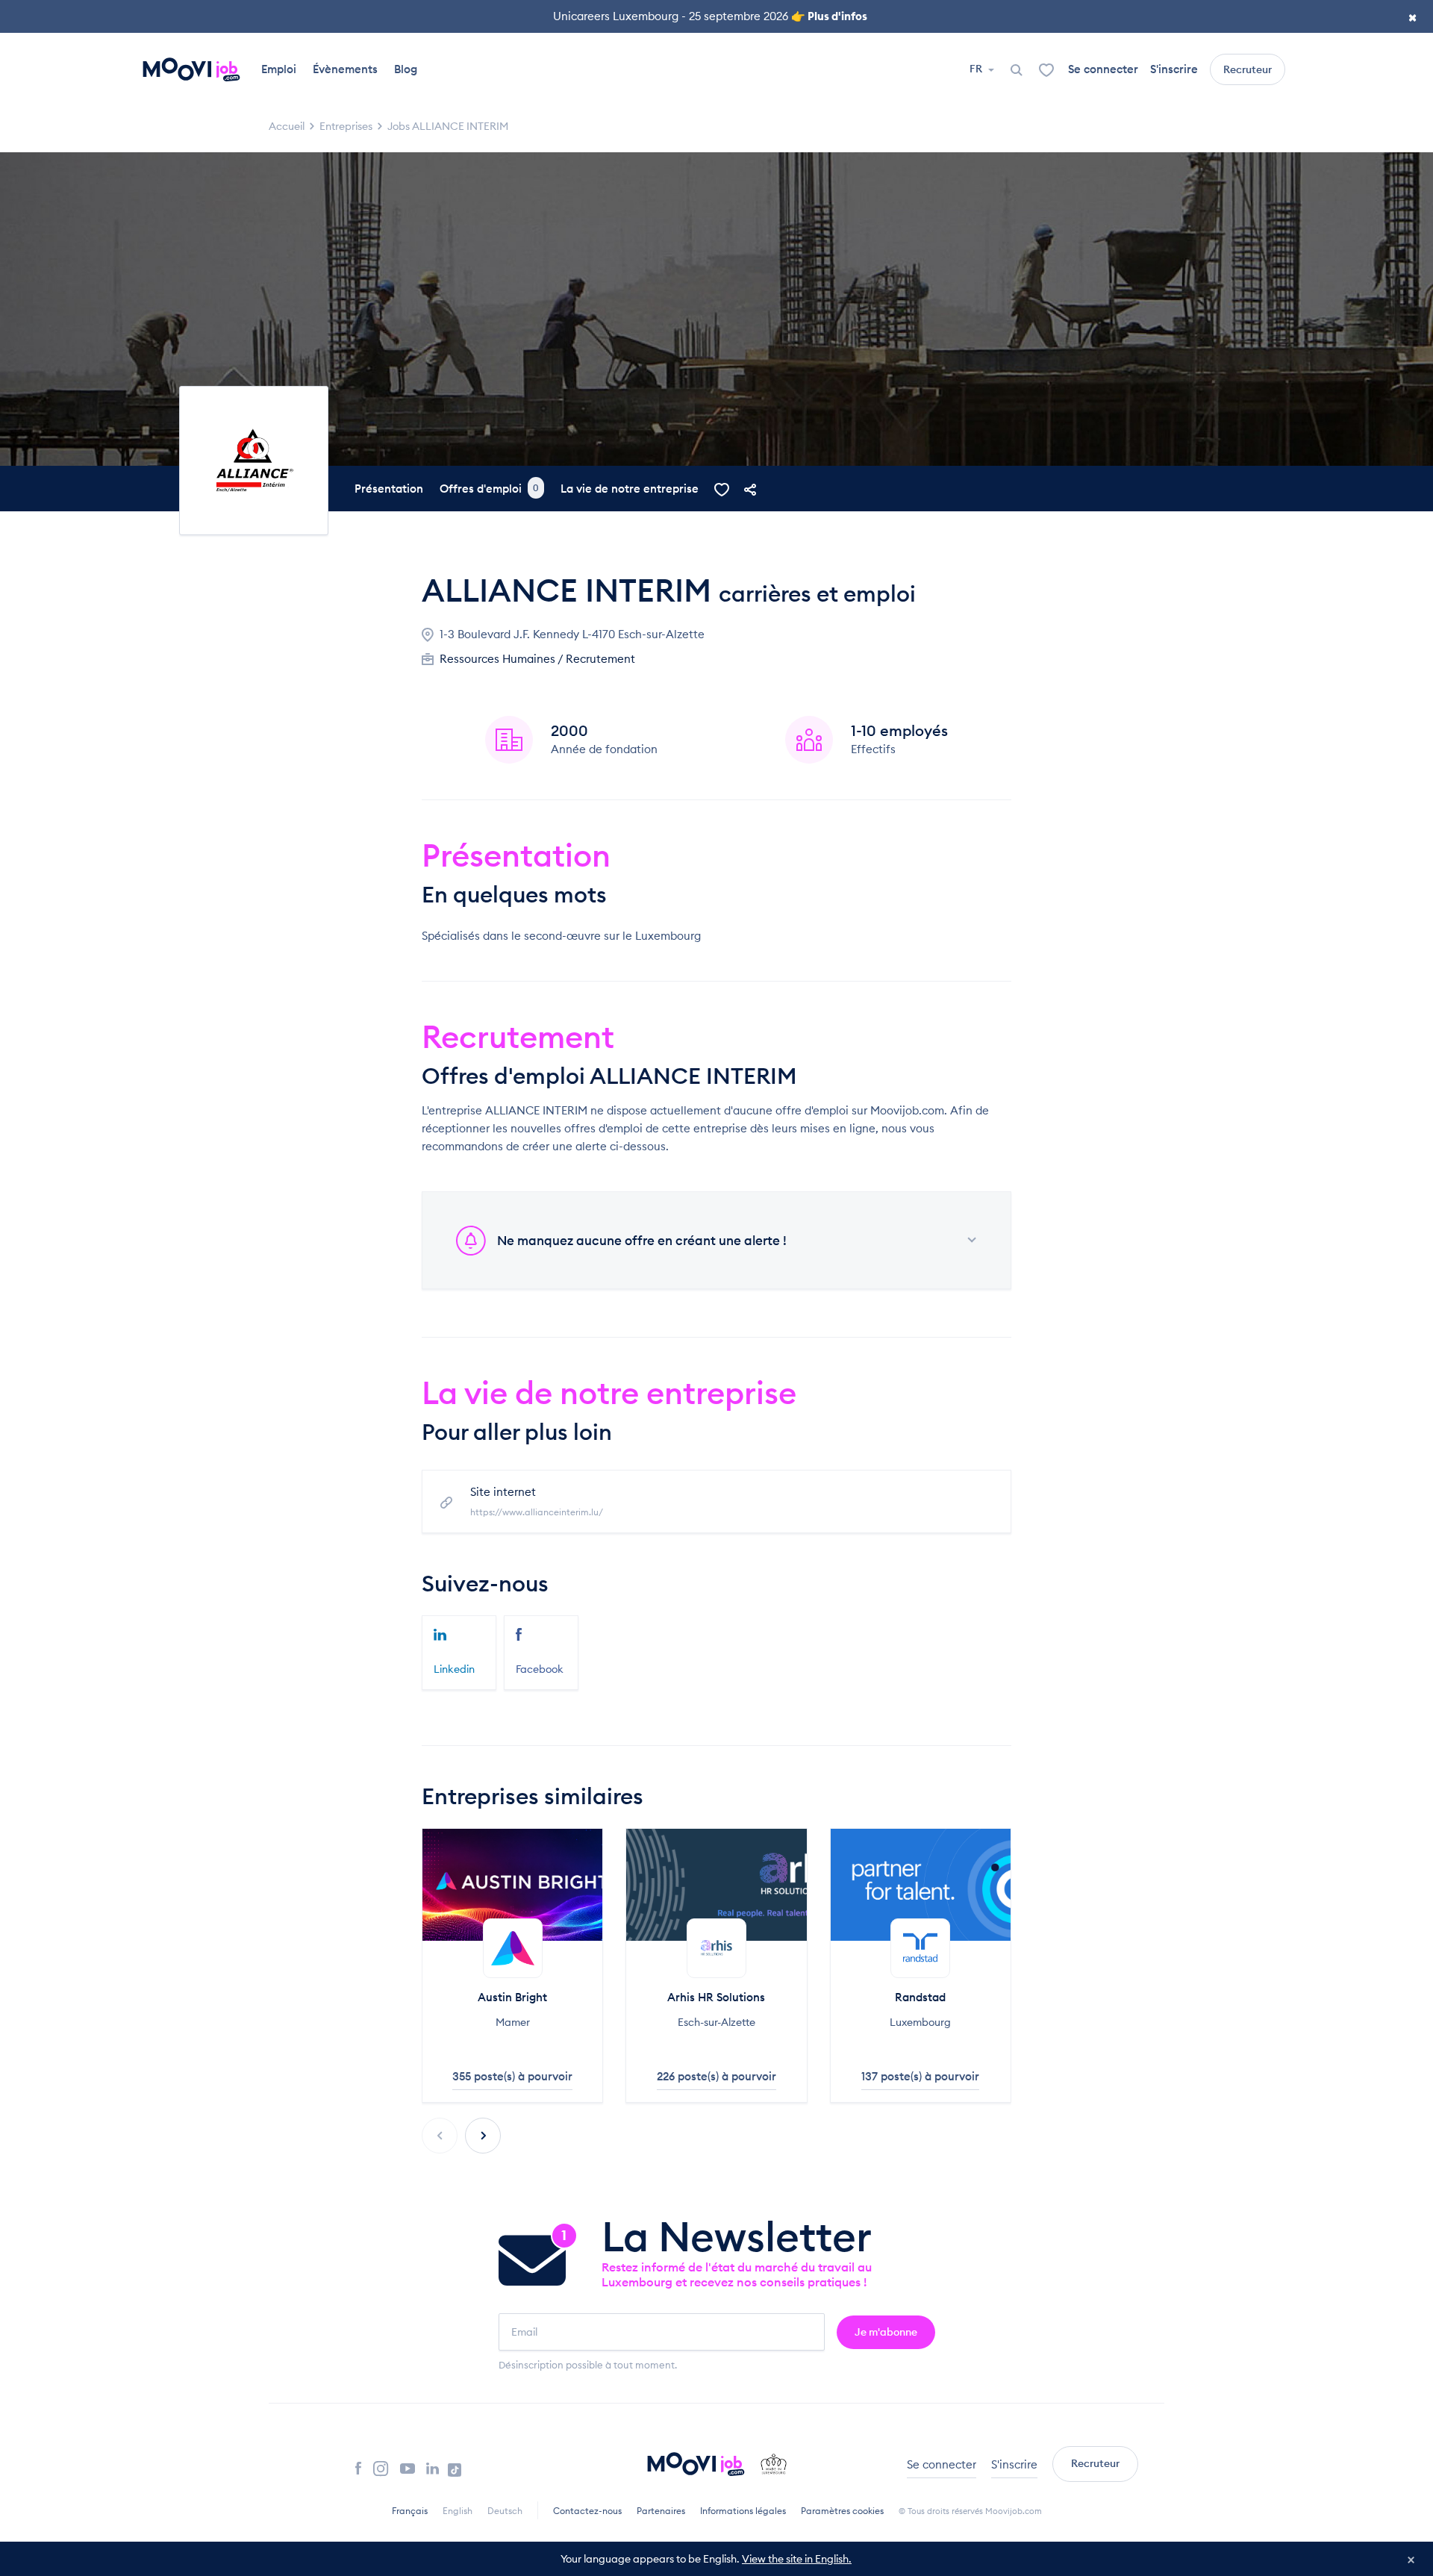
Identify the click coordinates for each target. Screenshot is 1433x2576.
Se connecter (1103, 69)
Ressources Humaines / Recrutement (537, 659)
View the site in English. (797, 2559)
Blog (406, 69)
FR (977, 69)
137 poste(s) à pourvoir (920, 2076)
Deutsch (505, 2511)
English (458, 2511)
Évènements (345, 69)
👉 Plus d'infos (829, 16)
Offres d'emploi (489, 489)
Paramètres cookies (842, 2511)
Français (410, 2511)
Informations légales (743, 2511)
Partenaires (661, 2511)
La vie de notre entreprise (630, 489)
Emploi (279, 69)
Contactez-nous (587, 2511)
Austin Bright (512, 1997)
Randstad (920, 1997)
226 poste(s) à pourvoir (716, 2076)
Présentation (389, 489)
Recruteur (1248, 69)
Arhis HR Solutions (716, 1997)
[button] (483, 2136)
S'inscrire (1174, 69)
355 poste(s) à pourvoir (512, 2076)
